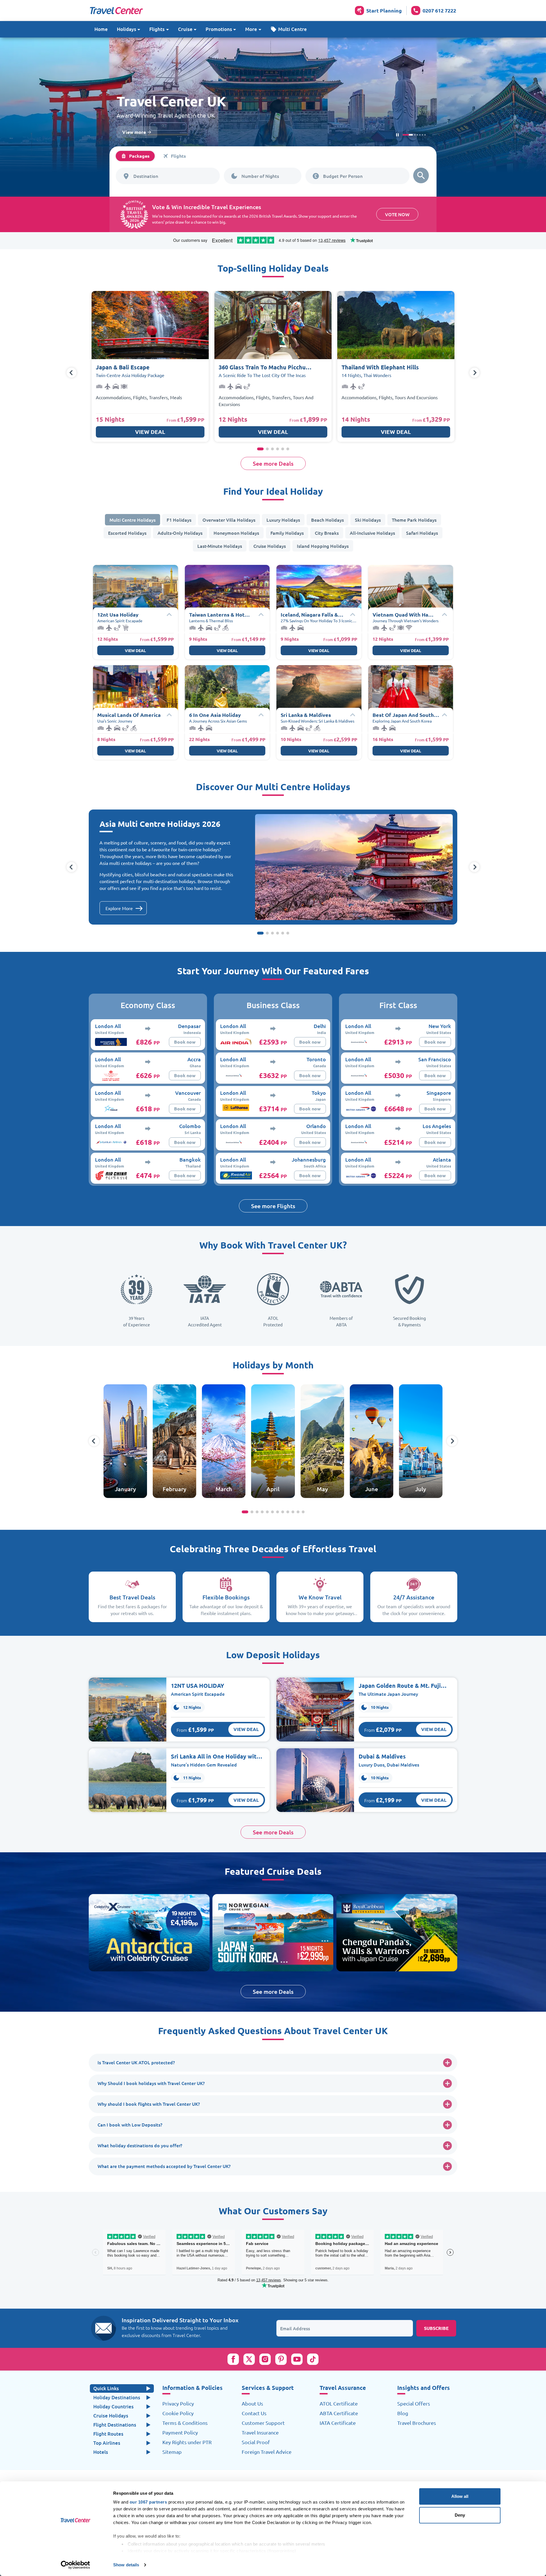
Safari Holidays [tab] (422, 533)
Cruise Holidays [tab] (270, 546)
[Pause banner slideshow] (397, 135)
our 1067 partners (148, 2502)
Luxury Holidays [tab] (283, 520)
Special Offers (414, 2404)
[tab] (135, 156)
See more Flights (273, 1206)
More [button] (251, 29)
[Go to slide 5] (422, 135)
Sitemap (172, 2452)
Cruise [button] (185, 29)
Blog (403, 2413)
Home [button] (101, 29)
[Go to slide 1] (403, 135)
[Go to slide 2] (406, 135)
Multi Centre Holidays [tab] (133, 520)
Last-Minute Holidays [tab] (220, 546)
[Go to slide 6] (425, 135)
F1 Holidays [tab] (179, 520)
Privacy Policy (178, 2404)
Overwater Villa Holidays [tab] (229, 520)
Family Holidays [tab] (287, 533)
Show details (126, 2565)
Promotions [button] (219, 29)
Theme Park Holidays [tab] (414, 520)
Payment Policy (180, 2433)
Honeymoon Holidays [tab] (236, 533)
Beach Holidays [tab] (327, 520)
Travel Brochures (417, 2423)
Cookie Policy (178, 2413)
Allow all (460, 2496)
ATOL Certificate (339, 2404)
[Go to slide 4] (415, 135)
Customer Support (263, 2423)
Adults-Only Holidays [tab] (180, 533)
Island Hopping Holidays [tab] (323, 546)
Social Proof (256, 2442)
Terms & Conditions (185, 2423)
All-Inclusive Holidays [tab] (372, 533)
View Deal (150, 432)
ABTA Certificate (339, 2413)
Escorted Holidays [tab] (127, 533)
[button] (289, 29)
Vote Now (397, 214)
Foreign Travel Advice (267, 2452)
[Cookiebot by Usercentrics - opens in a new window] (76, 2565)
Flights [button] (157, 29)
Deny (460, 2515)
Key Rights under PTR (187, 2442)
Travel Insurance (260, 2433)
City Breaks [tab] (327, 533)
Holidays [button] (127, 29)
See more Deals (273, 463)
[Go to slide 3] (409, 135)
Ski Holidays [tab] (368, 520)
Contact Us (254, 2413)
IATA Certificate (338, 2423)
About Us (252, 2404)
